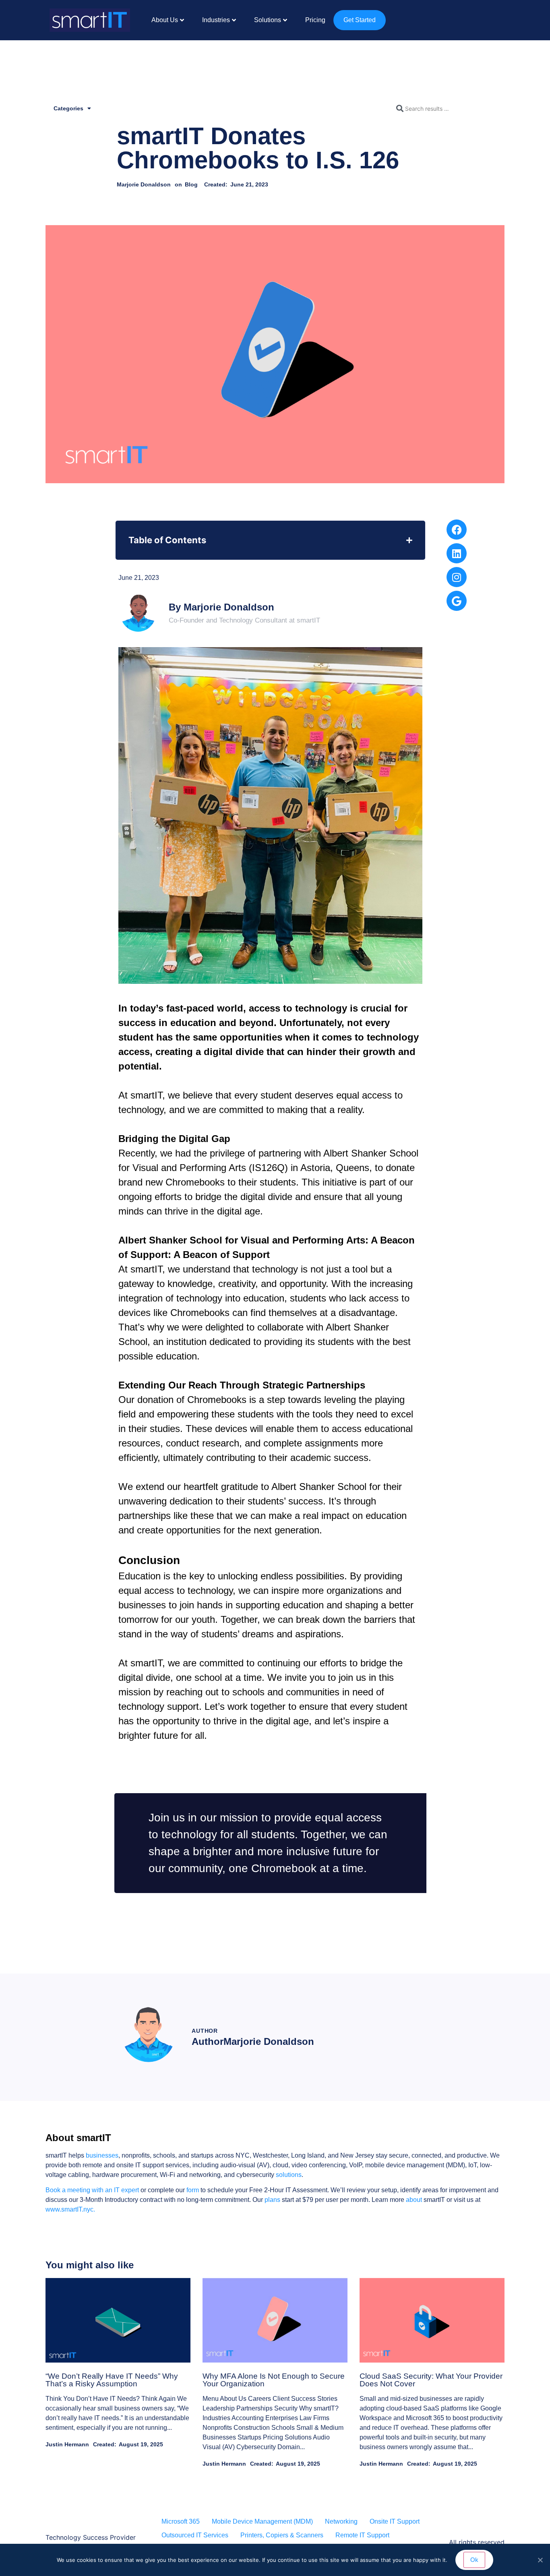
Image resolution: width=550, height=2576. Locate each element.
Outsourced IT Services (195, 2535)
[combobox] (448, 108)
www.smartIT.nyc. (70, 2209)
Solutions (268, 20)
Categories (68, 108)
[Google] (457, 601)
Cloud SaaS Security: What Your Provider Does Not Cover (431, 2380)
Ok (474, 2560)
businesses (102, 2155)
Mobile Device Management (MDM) (262, 2521)
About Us (165, 20)
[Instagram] (457, 577)
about (414, 2200)
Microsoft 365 (181, 2521)
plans (272, 2200)
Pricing (315, 20)
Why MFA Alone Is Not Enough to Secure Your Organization (274, 2380)
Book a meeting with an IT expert (93, 2190)
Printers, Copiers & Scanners (282, 2535)
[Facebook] (457, 530)
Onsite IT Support (395, 2521)
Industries (216, 20)
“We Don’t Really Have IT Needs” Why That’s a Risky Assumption (112, 2380)
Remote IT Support (362, 2535)
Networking (341, 2521)
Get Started (360, 20)
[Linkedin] (457, 553)
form (193, 2190)
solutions (289, 2175)
